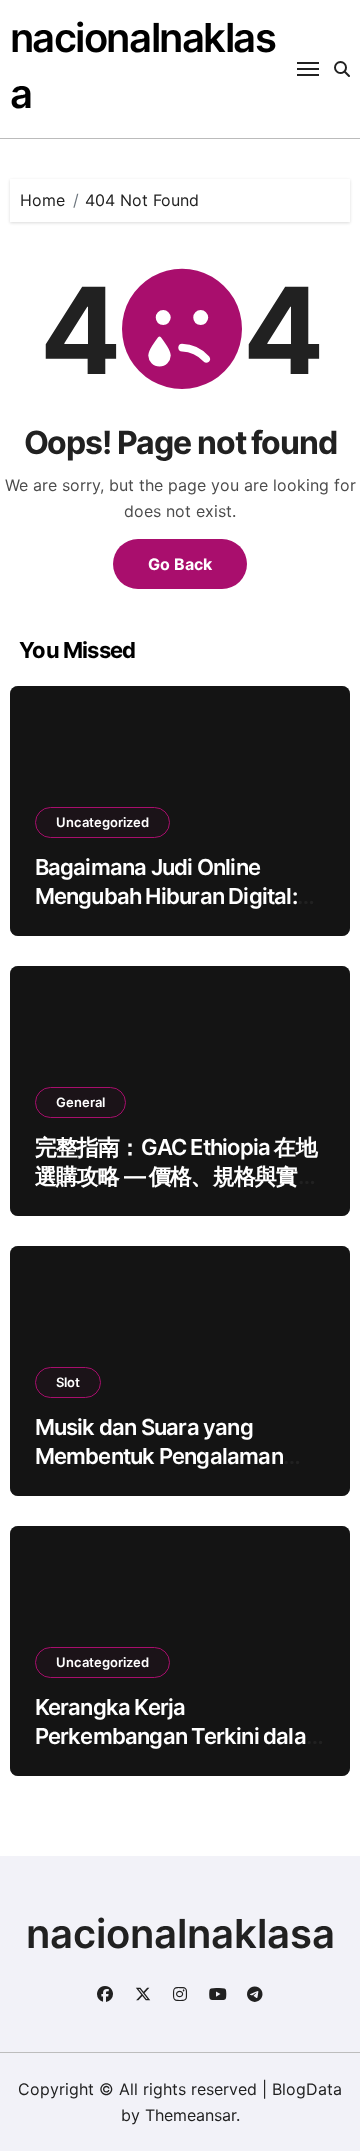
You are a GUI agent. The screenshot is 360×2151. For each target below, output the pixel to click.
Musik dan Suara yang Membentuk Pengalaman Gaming (159, 1455)
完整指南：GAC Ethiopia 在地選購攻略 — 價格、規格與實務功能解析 (177, 1175)
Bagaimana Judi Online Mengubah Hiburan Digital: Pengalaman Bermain (166, 895)
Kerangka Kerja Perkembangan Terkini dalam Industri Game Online (180, 1735)
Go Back (180, 564)
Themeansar (190, 2115)
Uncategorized (102, 822)
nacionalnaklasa (180, 1933)
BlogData (307, 2089)
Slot (68, 1382)
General (80, 1102)
